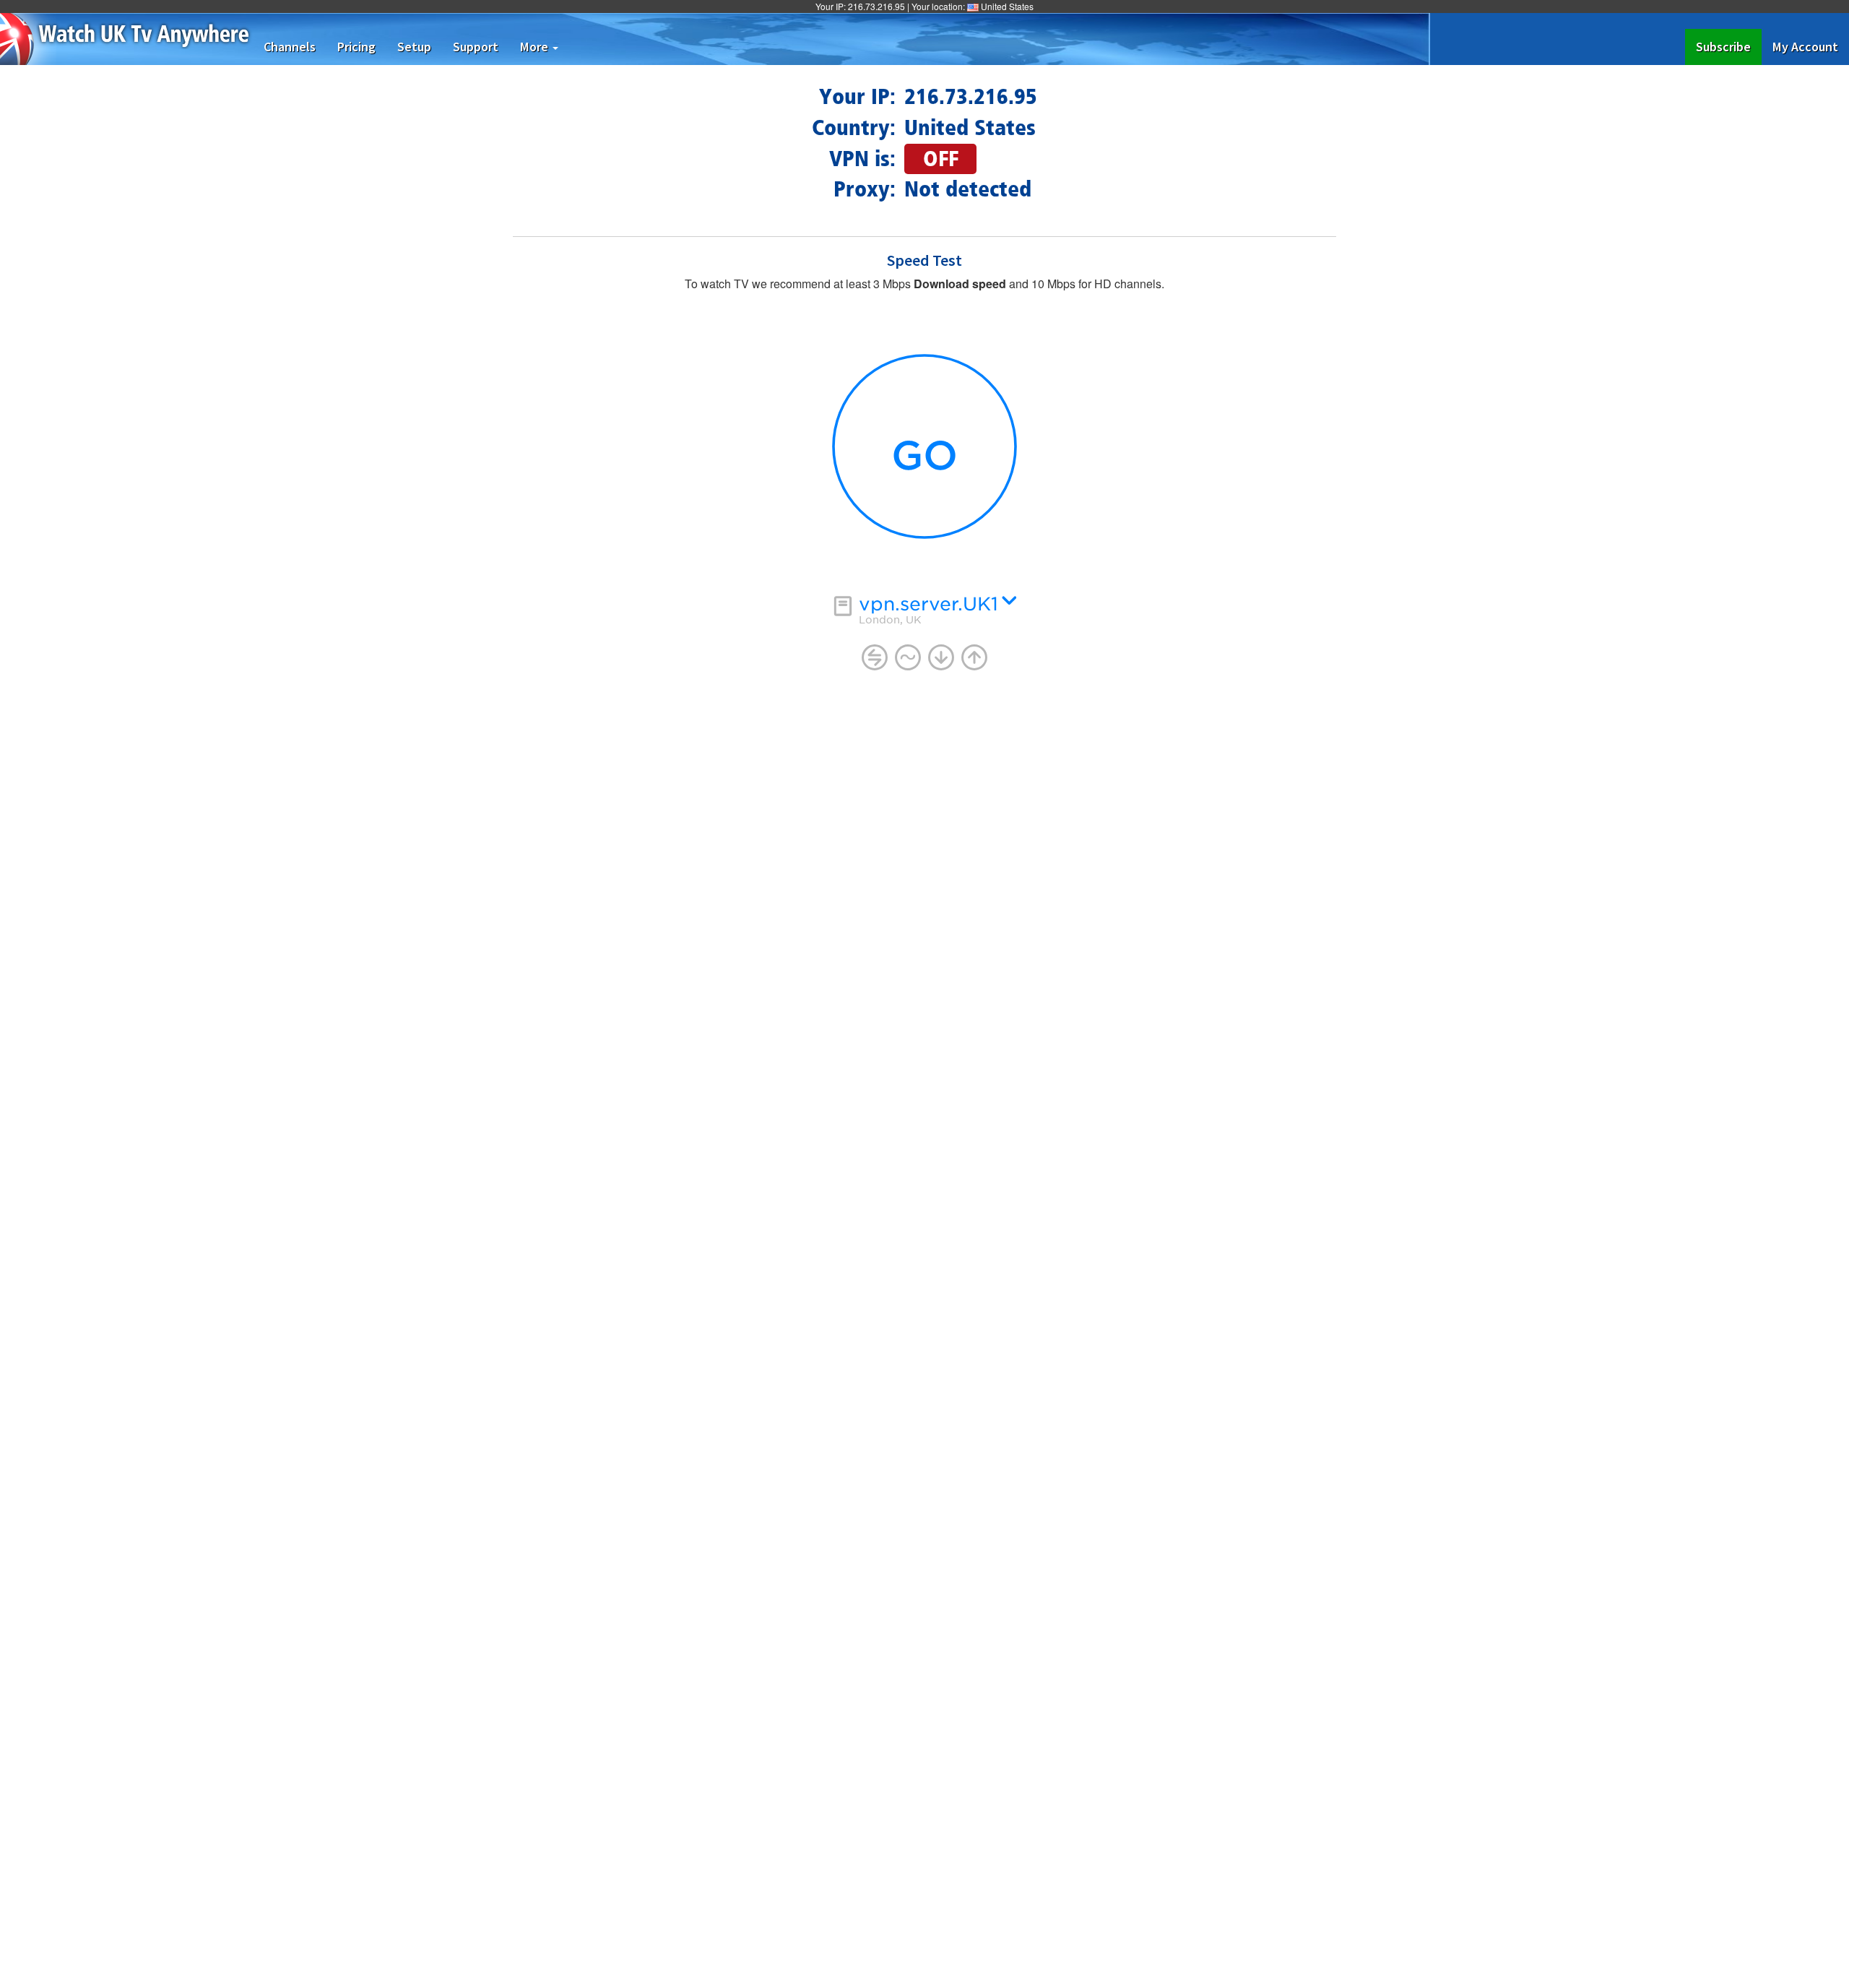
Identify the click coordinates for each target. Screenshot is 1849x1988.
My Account (1805, 47)
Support (476, 47)
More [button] (536, 47)
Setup (414, 47)
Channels (290, 47)
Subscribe (1729, 46)
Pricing (356, 47)
